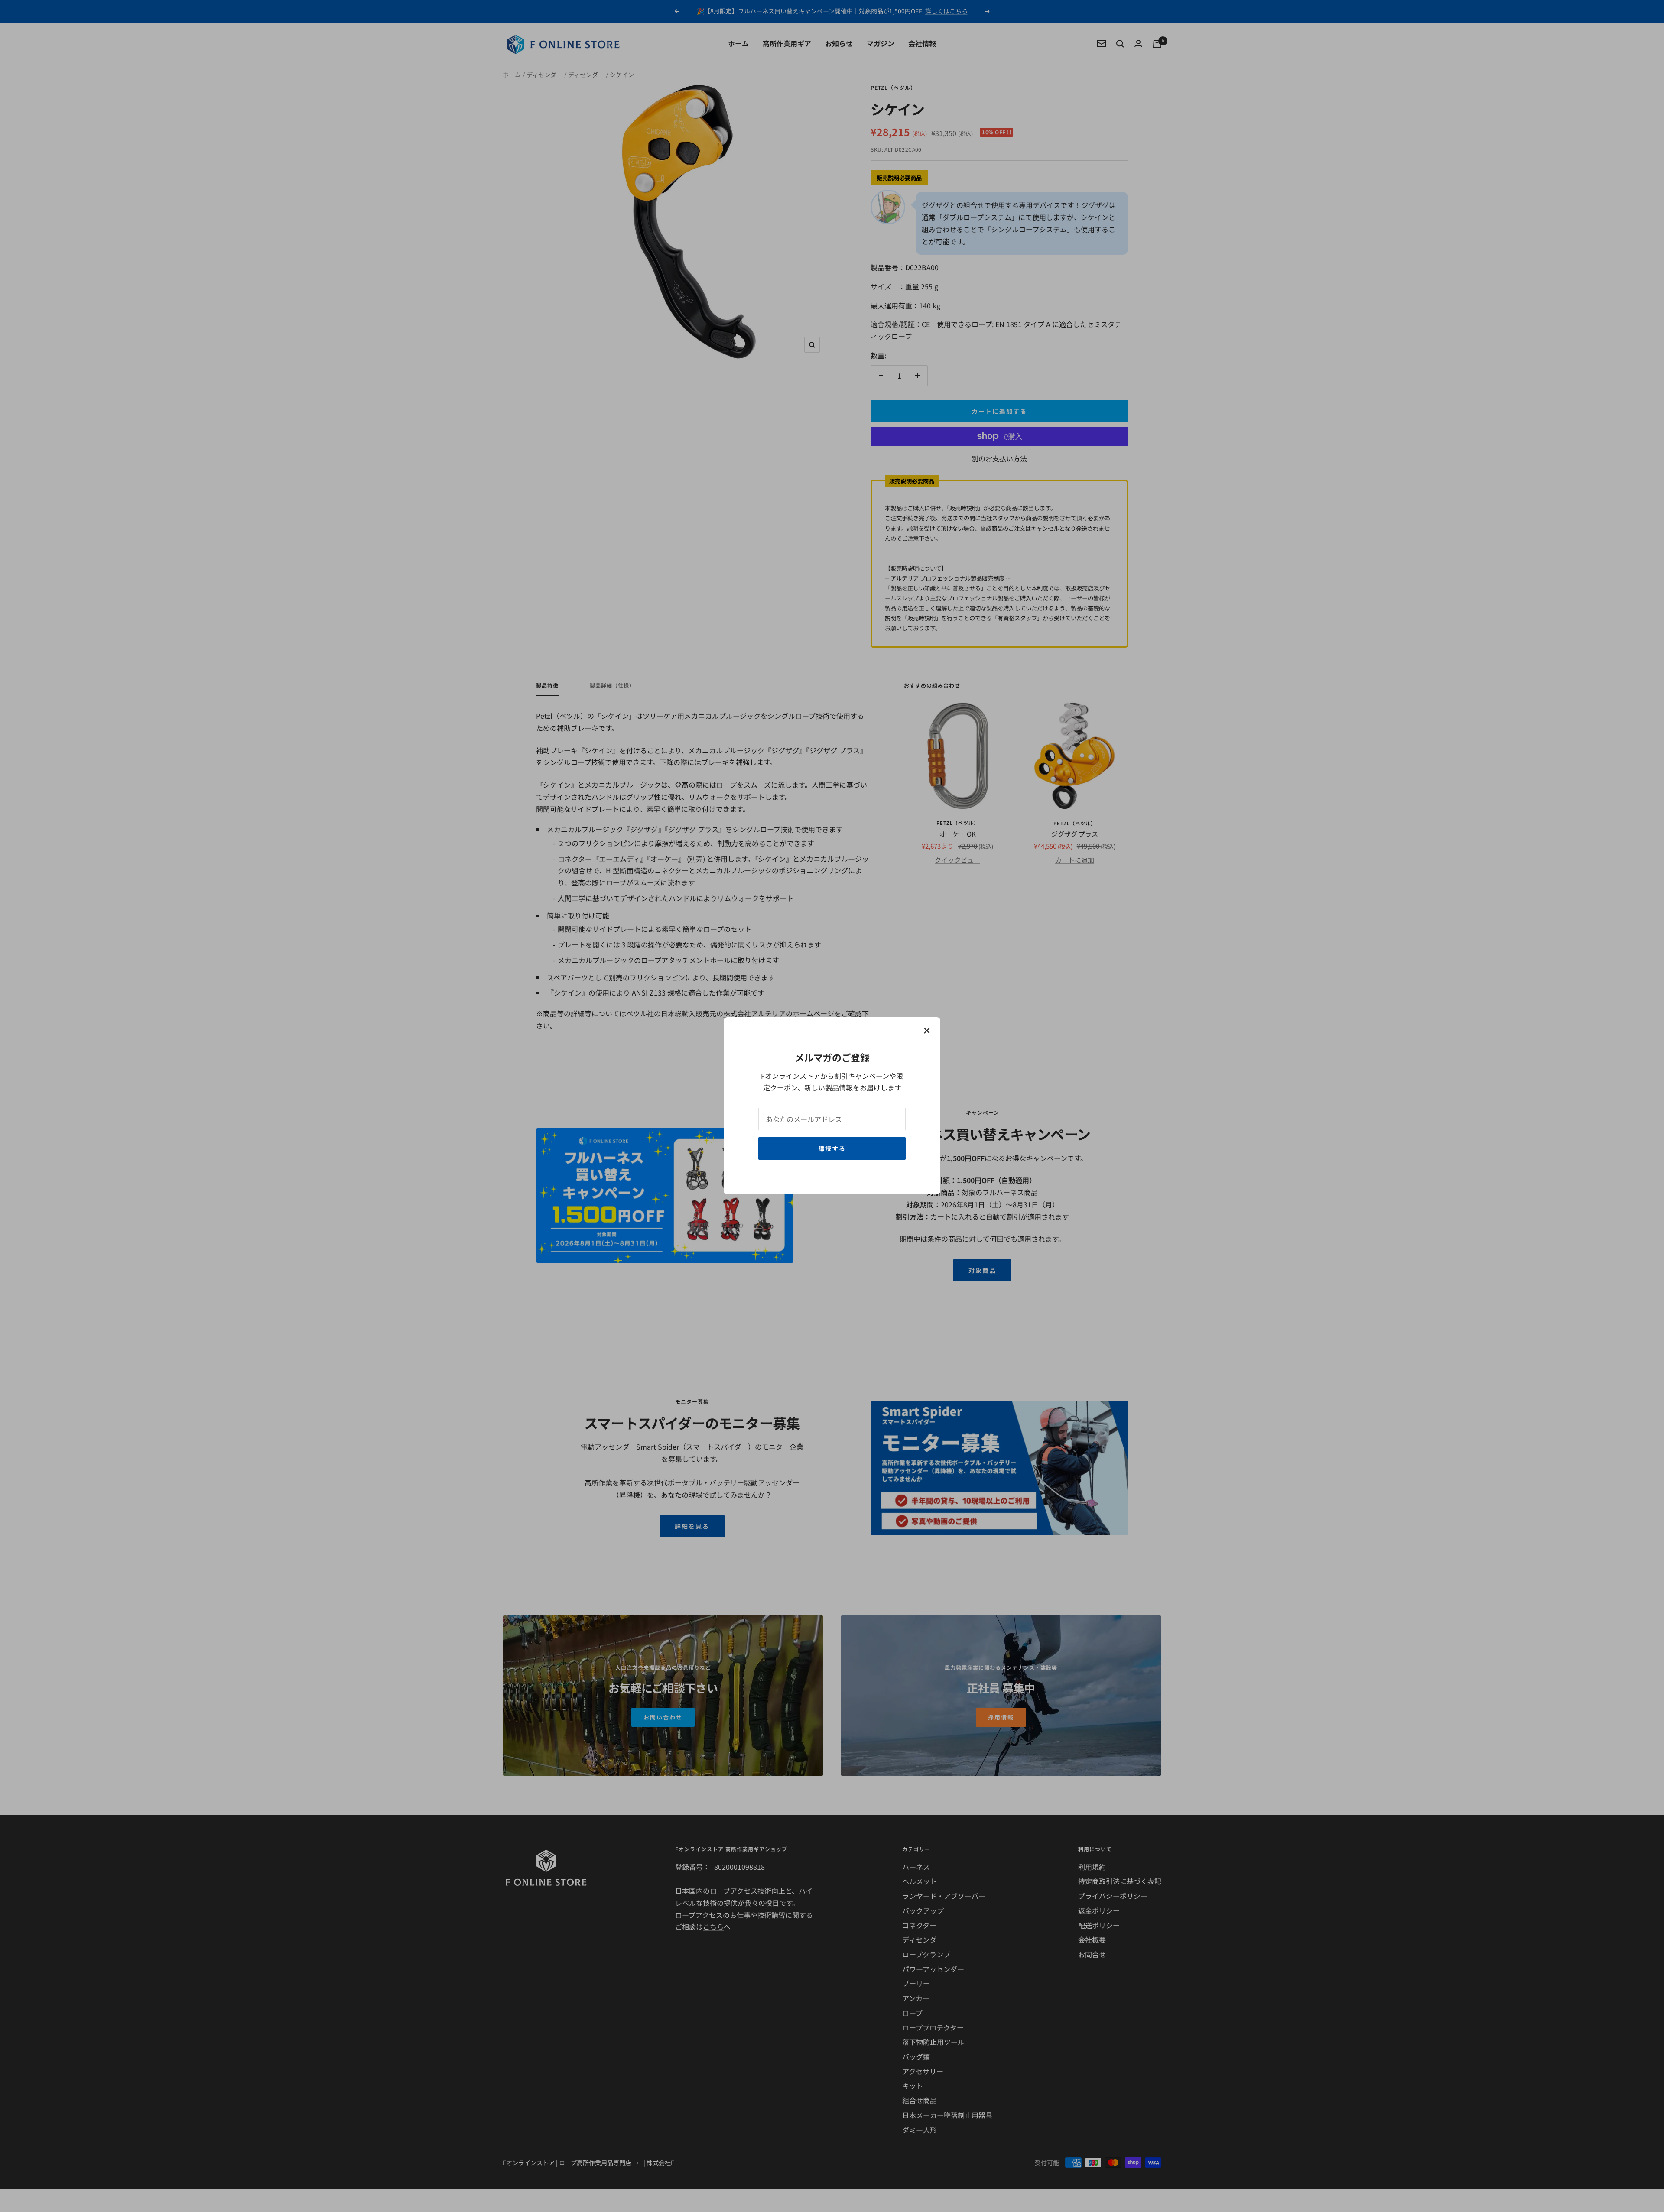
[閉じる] (927, 1031)
